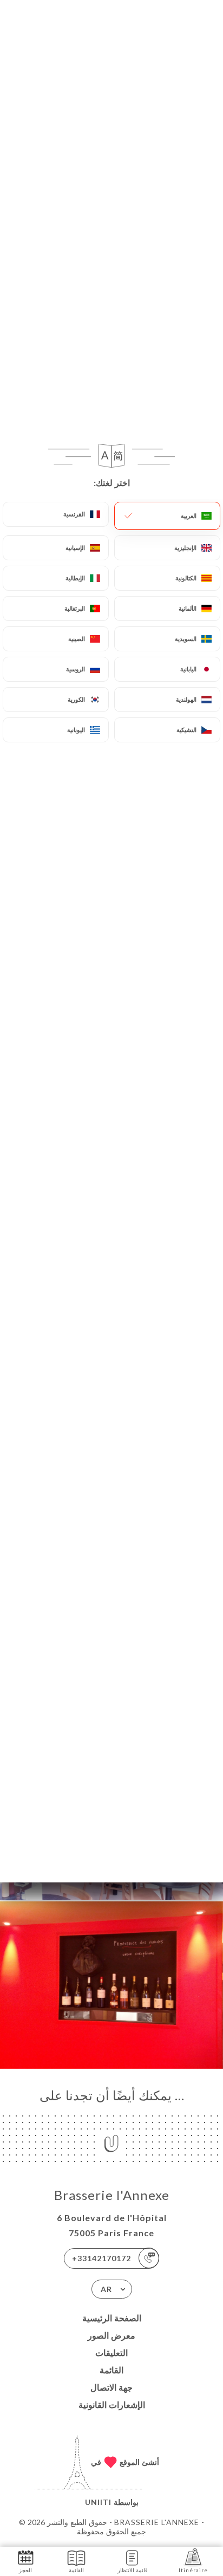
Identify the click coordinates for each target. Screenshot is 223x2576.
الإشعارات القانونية (112, 2405)
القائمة (111, 2370)
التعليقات (111, 2352)
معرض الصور (111, 2335)
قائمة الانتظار (133, 2570)
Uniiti (98, 2502)
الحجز (25, 2570)
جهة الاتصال (111, 2387)
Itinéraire (193, 2570)
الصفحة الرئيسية (112, 2318)
